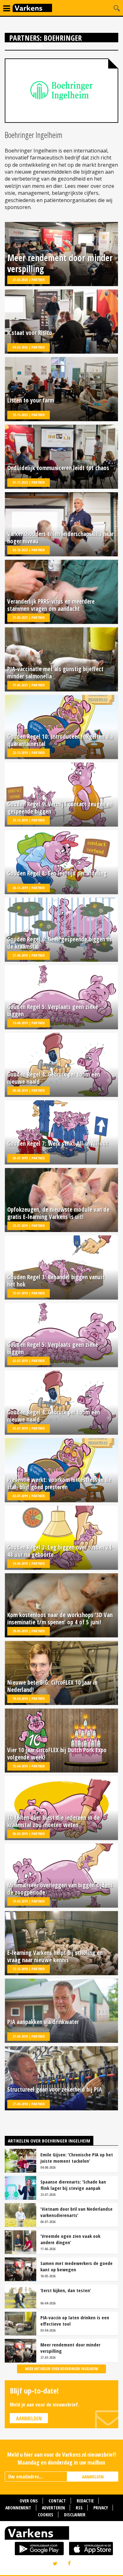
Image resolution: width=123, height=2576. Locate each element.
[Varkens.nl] (61, 2534)
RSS (79, 2508)
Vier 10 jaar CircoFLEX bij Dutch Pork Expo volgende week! (57, 1754)
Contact (57, 2501)
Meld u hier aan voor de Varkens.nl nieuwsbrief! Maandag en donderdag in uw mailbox (62, 2458)
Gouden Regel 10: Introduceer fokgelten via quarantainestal (60, 740)
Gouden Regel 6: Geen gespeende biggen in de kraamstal (59, 943)
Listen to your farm (31, 401)
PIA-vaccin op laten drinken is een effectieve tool (75, 2321)
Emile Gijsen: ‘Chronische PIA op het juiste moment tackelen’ (77, 2158)
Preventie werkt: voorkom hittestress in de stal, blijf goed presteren (59, 1484)
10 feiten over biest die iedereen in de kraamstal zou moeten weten (53, 1821)
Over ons (29, 2501)
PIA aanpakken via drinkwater (43, 2022)
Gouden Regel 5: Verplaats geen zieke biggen (53, 1011)
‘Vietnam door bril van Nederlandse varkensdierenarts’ (76, 2212)
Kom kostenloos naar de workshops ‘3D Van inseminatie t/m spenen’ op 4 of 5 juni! (60, 1619)
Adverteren (53, 2508)
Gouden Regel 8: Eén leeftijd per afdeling (57, 874)
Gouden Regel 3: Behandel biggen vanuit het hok (56, 1281)
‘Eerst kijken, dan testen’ (66, 2290)
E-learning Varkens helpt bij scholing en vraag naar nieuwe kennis (55, 1957)
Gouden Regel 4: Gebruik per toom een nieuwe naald (54, 1078)
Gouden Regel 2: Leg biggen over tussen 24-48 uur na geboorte (60, 1551)
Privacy (101, 2508)
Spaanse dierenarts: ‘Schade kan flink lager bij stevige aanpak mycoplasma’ (73, 2185)
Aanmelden (29, 2418)
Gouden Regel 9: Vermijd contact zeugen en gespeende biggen (60, 808)
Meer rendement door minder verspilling (60, 263)
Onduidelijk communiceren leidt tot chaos (58, 468)
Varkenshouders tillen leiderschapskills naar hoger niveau (60, 538)
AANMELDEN (93, 2477)
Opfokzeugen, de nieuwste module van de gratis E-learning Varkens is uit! (58, 1213)
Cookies (46, 2515)
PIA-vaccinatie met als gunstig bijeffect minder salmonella (55, 673)
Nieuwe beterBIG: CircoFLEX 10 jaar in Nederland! (52, 1686)
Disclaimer (75, 2515)
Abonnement (18, 2508)
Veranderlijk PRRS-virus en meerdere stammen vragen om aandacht (51, 605)
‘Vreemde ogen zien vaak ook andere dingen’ (70, 2239)
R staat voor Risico (30, 333)
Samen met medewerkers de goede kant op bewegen (76, 2266)
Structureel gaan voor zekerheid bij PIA (55, 2090)
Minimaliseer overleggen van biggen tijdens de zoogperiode (60, 1889)
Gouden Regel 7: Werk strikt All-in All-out (58, 1144)
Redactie (85, 2501)
